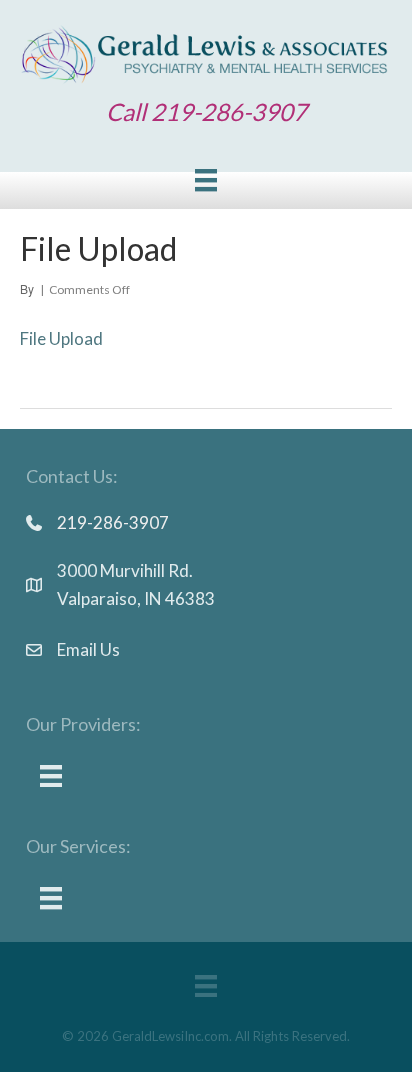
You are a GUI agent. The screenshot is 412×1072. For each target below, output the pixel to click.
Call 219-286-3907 (206, 111)
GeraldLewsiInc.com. (172, 1036)
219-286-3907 (113, 522)
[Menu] (206, 180)
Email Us (88, 649)
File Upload (61, 338)
